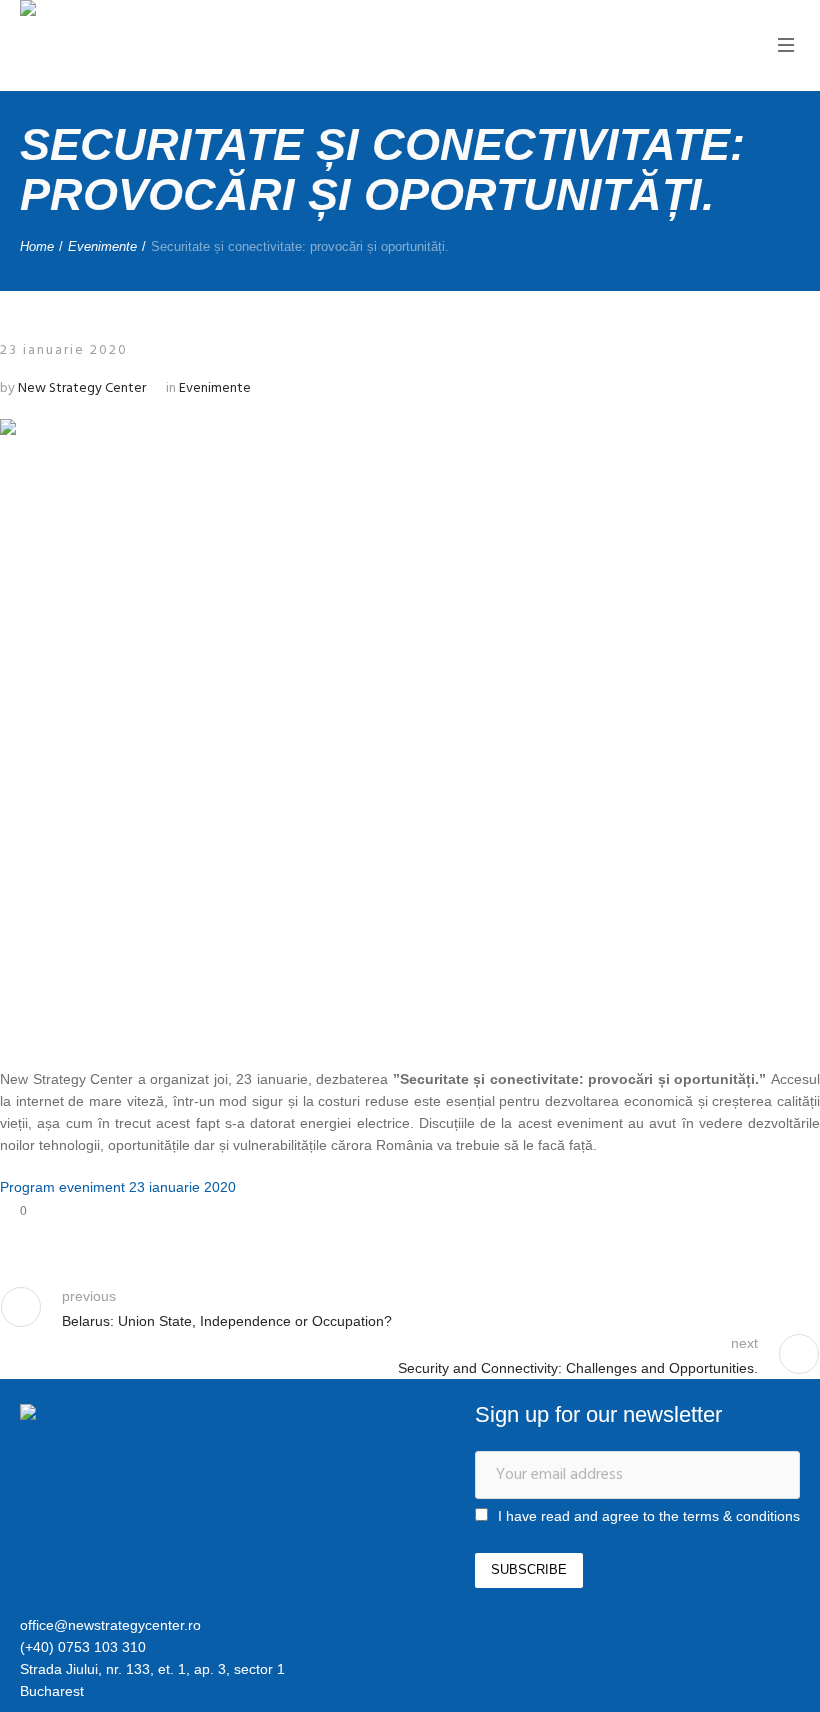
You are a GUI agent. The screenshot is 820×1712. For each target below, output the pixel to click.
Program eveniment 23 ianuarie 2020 (118, 1187)
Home (37, 246)
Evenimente (102, 246)
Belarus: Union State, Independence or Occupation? (227, 1321)
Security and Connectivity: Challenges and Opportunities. (578, 1368)
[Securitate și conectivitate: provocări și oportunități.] (410, 725)
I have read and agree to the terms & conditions (649, 1516)
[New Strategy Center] (125, 1415)
